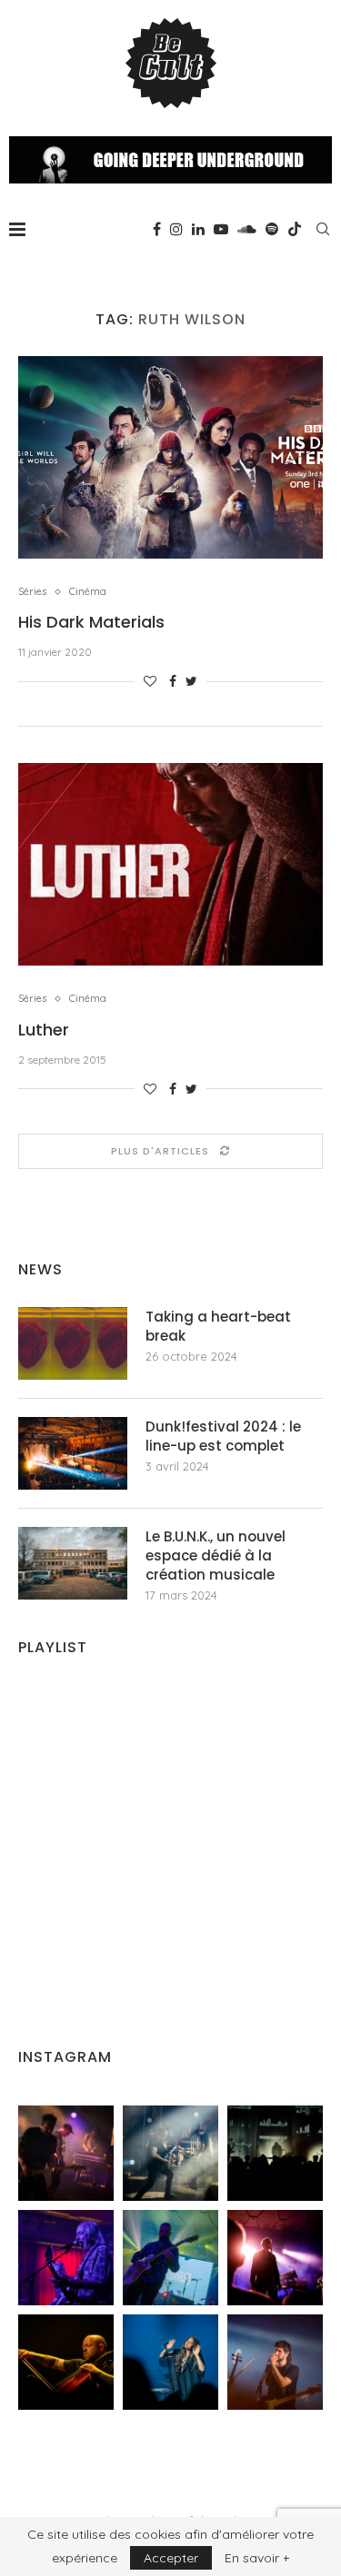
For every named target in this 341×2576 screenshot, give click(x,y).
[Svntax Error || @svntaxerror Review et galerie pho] (66, 2258)
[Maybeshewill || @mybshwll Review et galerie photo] (66, 2153)
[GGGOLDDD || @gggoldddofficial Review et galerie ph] (170, 2362)
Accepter (171, 2558)
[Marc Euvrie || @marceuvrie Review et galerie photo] (66, 2362)
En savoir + (257, 2558)
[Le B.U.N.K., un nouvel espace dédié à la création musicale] (73, 1563)
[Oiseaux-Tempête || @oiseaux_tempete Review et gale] (275, 2258)
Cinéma (88, 592)
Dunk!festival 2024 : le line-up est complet (223, 1436)
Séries (32, 592)
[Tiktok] (295, 229)
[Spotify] (272, 229)
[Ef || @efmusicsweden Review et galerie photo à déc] (275, 2362)
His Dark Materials (91, 622)
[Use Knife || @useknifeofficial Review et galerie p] (275, 2153)
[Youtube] (221, 229)
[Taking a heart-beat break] (73, 1343)
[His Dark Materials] (170, 457)
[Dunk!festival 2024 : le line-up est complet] (73, 1453)
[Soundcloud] (247, 229)
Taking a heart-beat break (218, 1326)
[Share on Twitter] (191, 681)
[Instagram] (176, 229)
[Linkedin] (198, 229)
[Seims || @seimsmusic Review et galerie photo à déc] (170, 2258)
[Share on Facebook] (173, 681)
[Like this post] (150, 681)
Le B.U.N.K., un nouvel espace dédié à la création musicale (216, 1556)
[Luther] (170, 864)
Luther (44, 1030)
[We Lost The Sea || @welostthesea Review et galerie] (170, 2153)
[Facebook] (157, 229)
